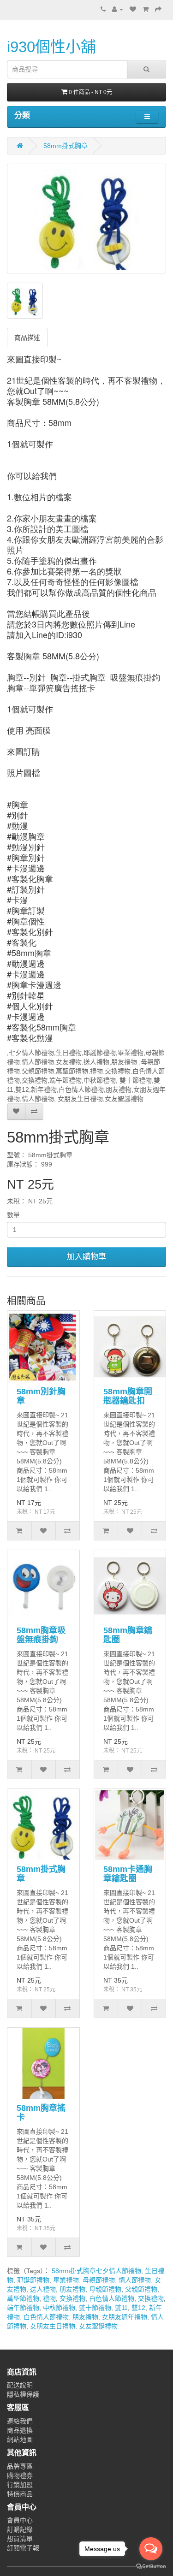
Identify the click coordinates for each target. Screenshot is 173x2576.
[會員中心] (118, 9)
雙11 (121, 2308)
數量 (13, 1215)
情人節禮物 (135, 2280)
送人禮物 (43, 2289)
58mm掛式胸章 (66, 146)
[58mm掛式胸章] (86, 219)
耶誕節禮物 (33, 2280)
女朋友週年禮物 (125, 2317)
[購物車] (146, 9)
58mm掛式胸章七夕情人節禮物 (96, 2271)
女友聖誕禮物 (98, 2326)
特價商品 (20, 2494)
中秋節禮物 (59, 2308)
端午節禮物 (23, 2308)
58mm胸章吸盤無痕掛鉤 (41, 1635)
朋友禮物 (72, 2289)
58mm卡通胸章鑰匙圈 (128, 1874)
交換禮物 (72, 2298)
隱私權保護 (23, 2394)
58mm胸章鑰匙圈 (128, 1635)
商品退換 (20, 2430)
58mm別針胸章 (41, 1396)
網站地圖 (20, 2440)
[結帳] (158, 9)
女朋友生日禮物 (53, 2326)
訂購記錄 (20, 2529)
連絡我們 (20, 2421)
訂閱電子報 (23, 2548)
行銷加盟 (20, 2485)
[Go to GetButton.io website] (151, 2567)
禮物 (49, 2298)
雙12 (138, 2308)
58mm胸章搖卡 (41, 2113)
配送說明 (20, 2385)
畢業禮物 (66, 2280)
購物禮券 (20, 2475)
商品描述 (27, 338)
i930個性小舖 (51, 47)
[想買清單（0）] (133, 9)
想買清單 (20, 2539)
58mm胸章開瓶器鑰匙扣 (128, 1396)
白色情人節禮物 (112, 2298)
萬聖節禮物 (23, 2298)
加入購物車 (86, 1257)
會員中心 (20, 2520)
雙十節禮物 (95, 2308)
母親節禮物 (99, 2280)
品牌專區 (20, 2466)
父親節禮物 (141, 2289)
